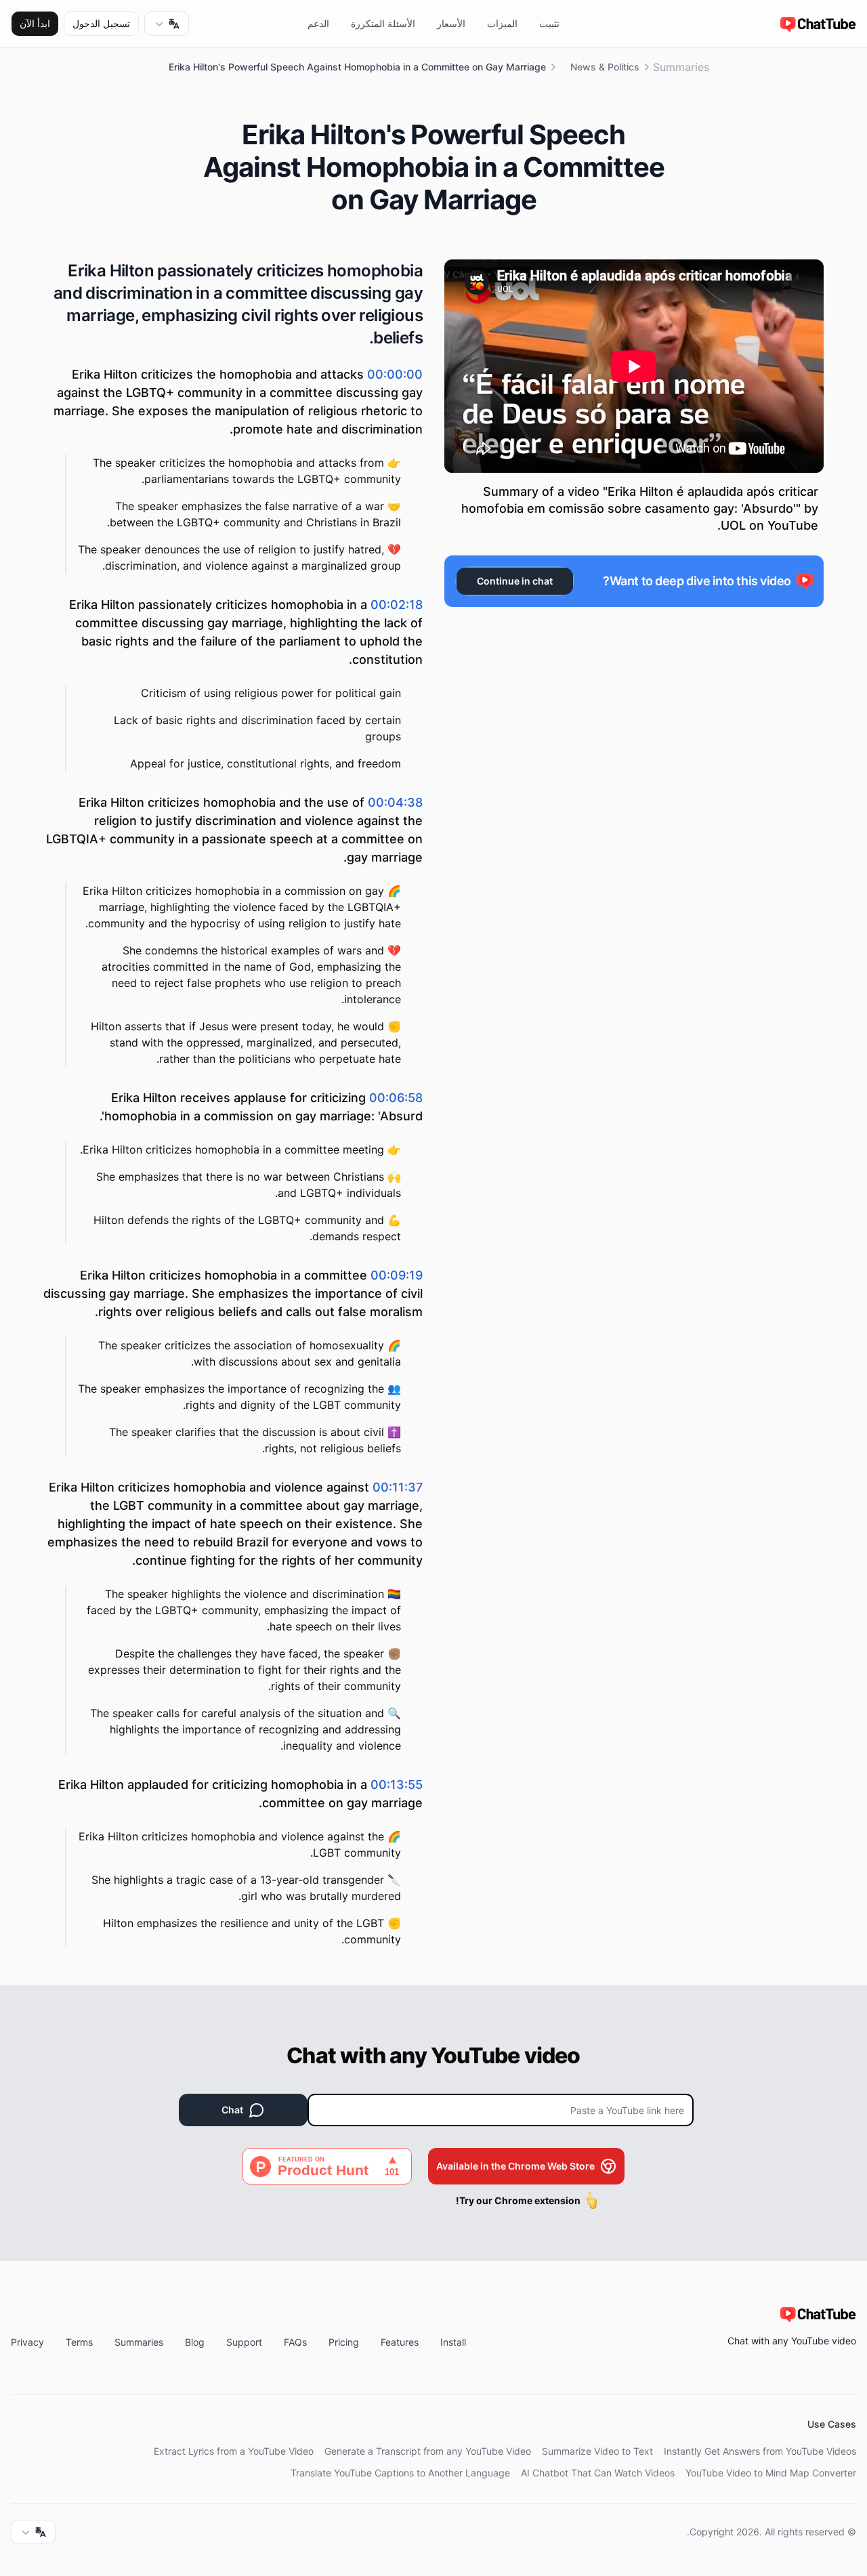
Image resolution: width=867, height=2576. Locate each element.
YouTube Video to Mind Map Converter (771, 2473)
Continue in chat (515, 581)
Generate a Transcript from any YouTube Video (428, 2451)
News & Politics (605, 67)
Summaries (681, 67)
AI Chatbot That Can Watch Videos (598, 2473)
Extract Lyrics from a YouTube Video (234, 2451)
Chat (232, 2110)
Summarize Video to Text (597, 2451)
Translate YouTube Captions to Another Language (400, 2473)
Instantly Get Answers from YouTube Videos (760, 2451)
